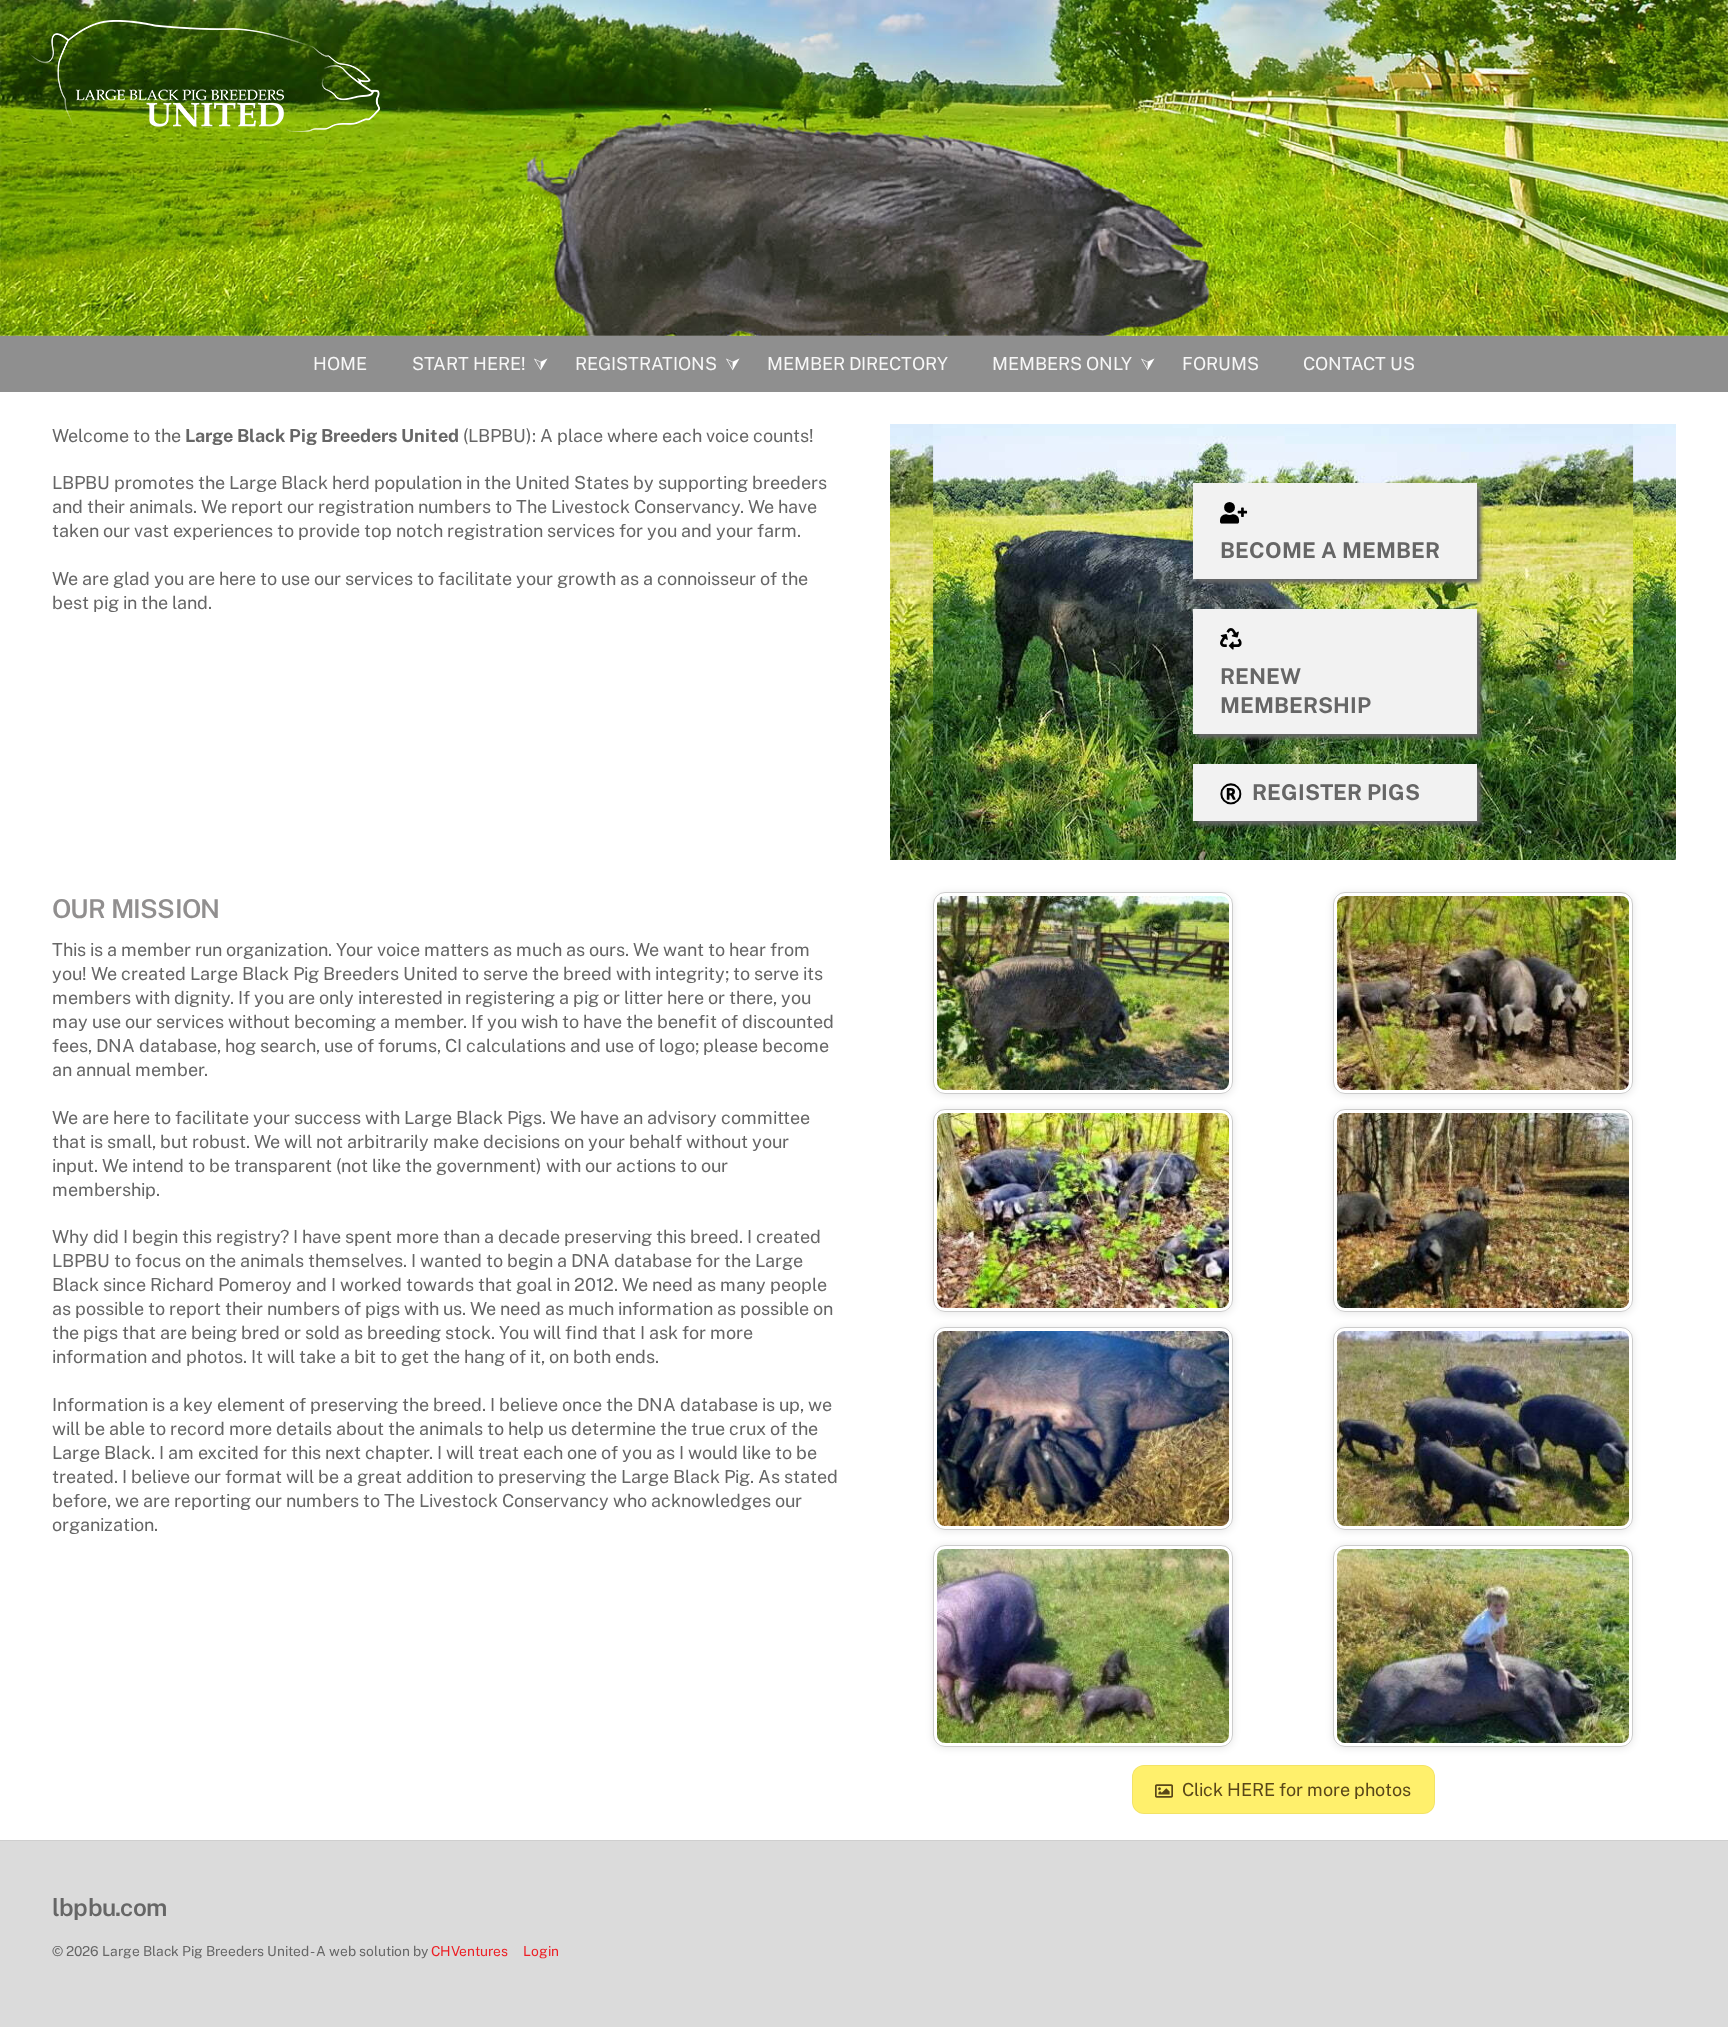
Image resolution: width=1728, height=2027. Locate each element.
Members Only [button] (1062, 363)
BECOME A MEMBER (1330, 550)
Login (541, 1951)
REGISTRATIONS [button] (646, 363)
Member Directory (857, 363)
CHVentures (469, 1951)
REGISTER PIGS (1336, 792)
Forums (1220, 363)
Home (340, 363)
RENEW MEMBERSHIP (1295, 690)
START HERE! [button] (469, 363)
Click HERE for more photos (1296, 1789)
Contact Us (1359, 363)
